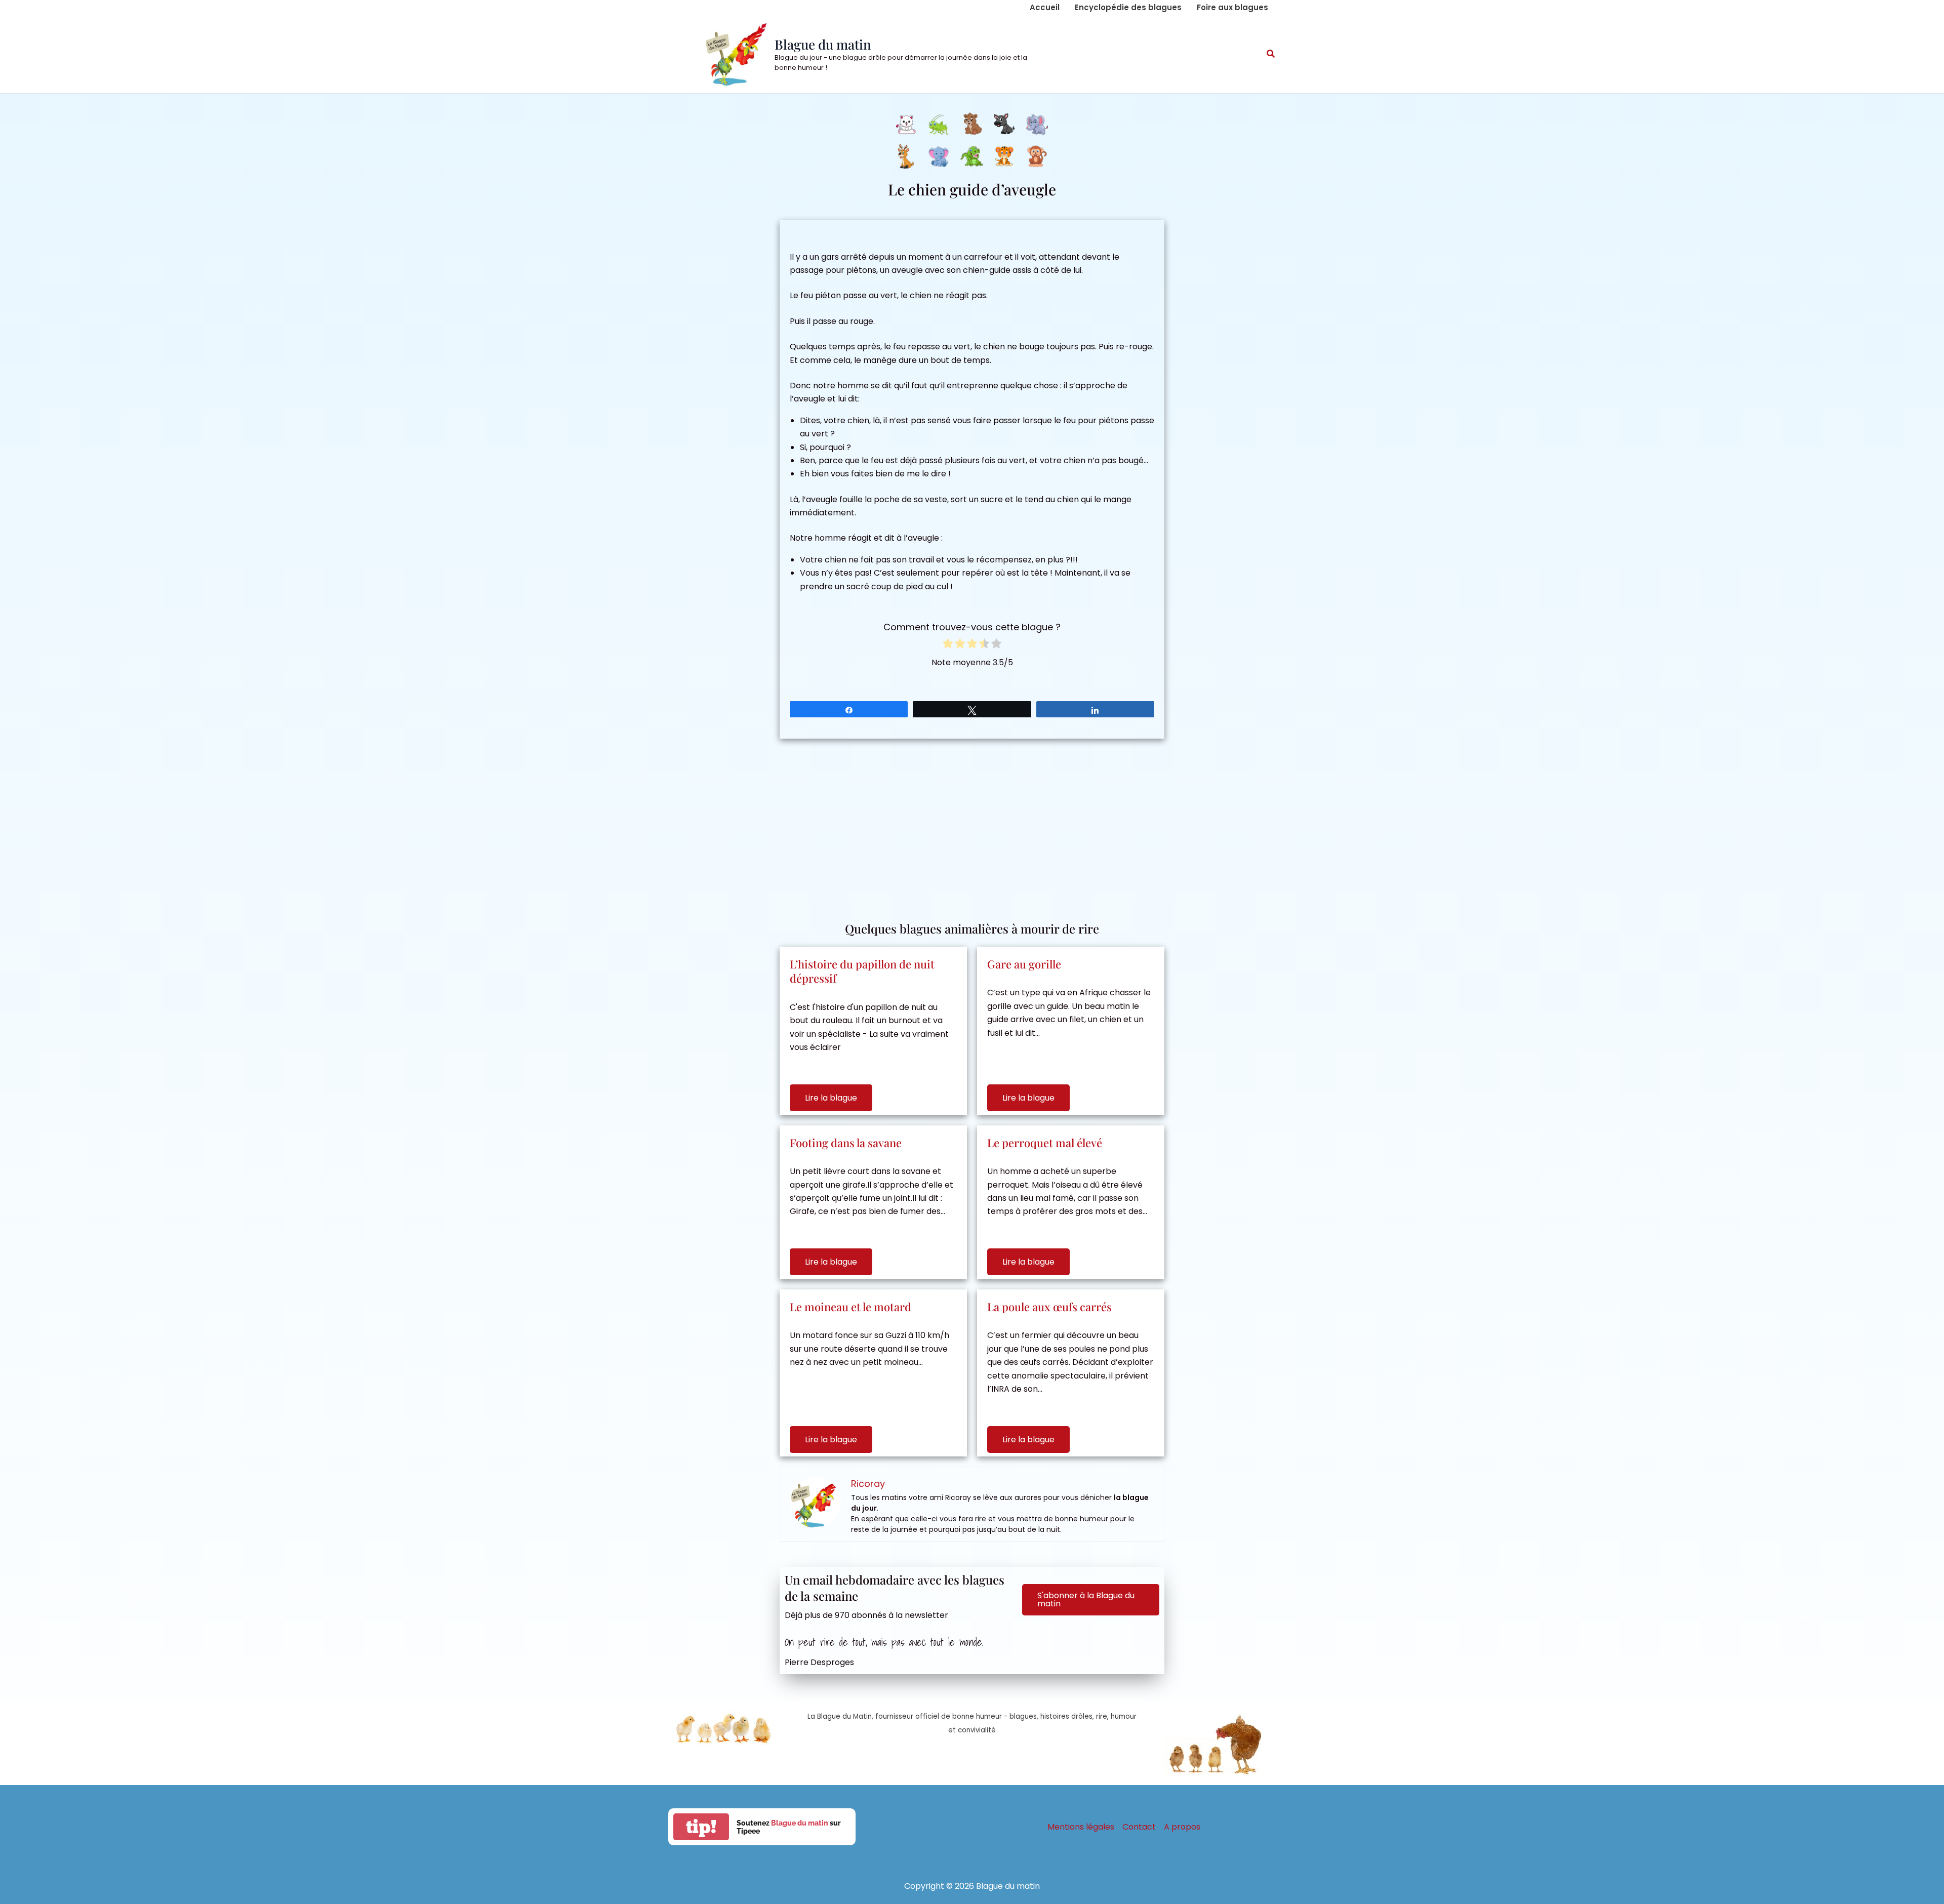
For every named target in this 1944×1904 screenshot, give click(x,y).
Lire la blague (831, 1098)
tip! (701, 1827)
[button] (1271, 55)
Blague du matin (823, 44)
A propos (1182, 1827)
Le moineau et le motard (850, 1307)
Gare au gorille (1024, 964)
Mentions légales (1081, 1827)
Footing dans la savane (846, 1143)
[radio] (948, 645)
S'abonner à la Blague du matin (1086, 1599)
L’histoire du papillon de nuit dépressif (862, 971)
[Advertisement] (972, 825)
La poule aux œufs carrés (1049, 1307)
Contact (1139, 1827)
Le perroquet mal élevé (1045, 1143)
